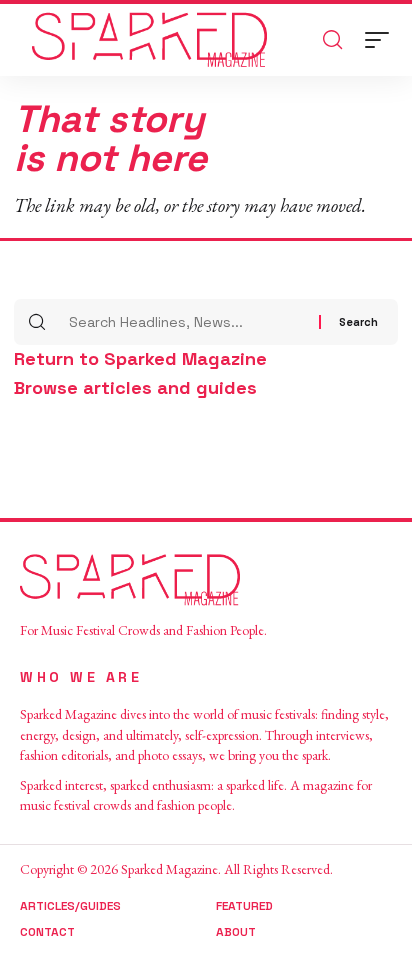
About (236, 932)
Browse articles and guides (135, 387)
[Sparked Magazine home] (206, 580)
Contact (47, 932)
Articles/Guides (70, 906)
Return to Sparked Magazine (140, 358)
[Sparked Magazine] (149, 40)
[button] (382, 40)
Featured (244, 906)
